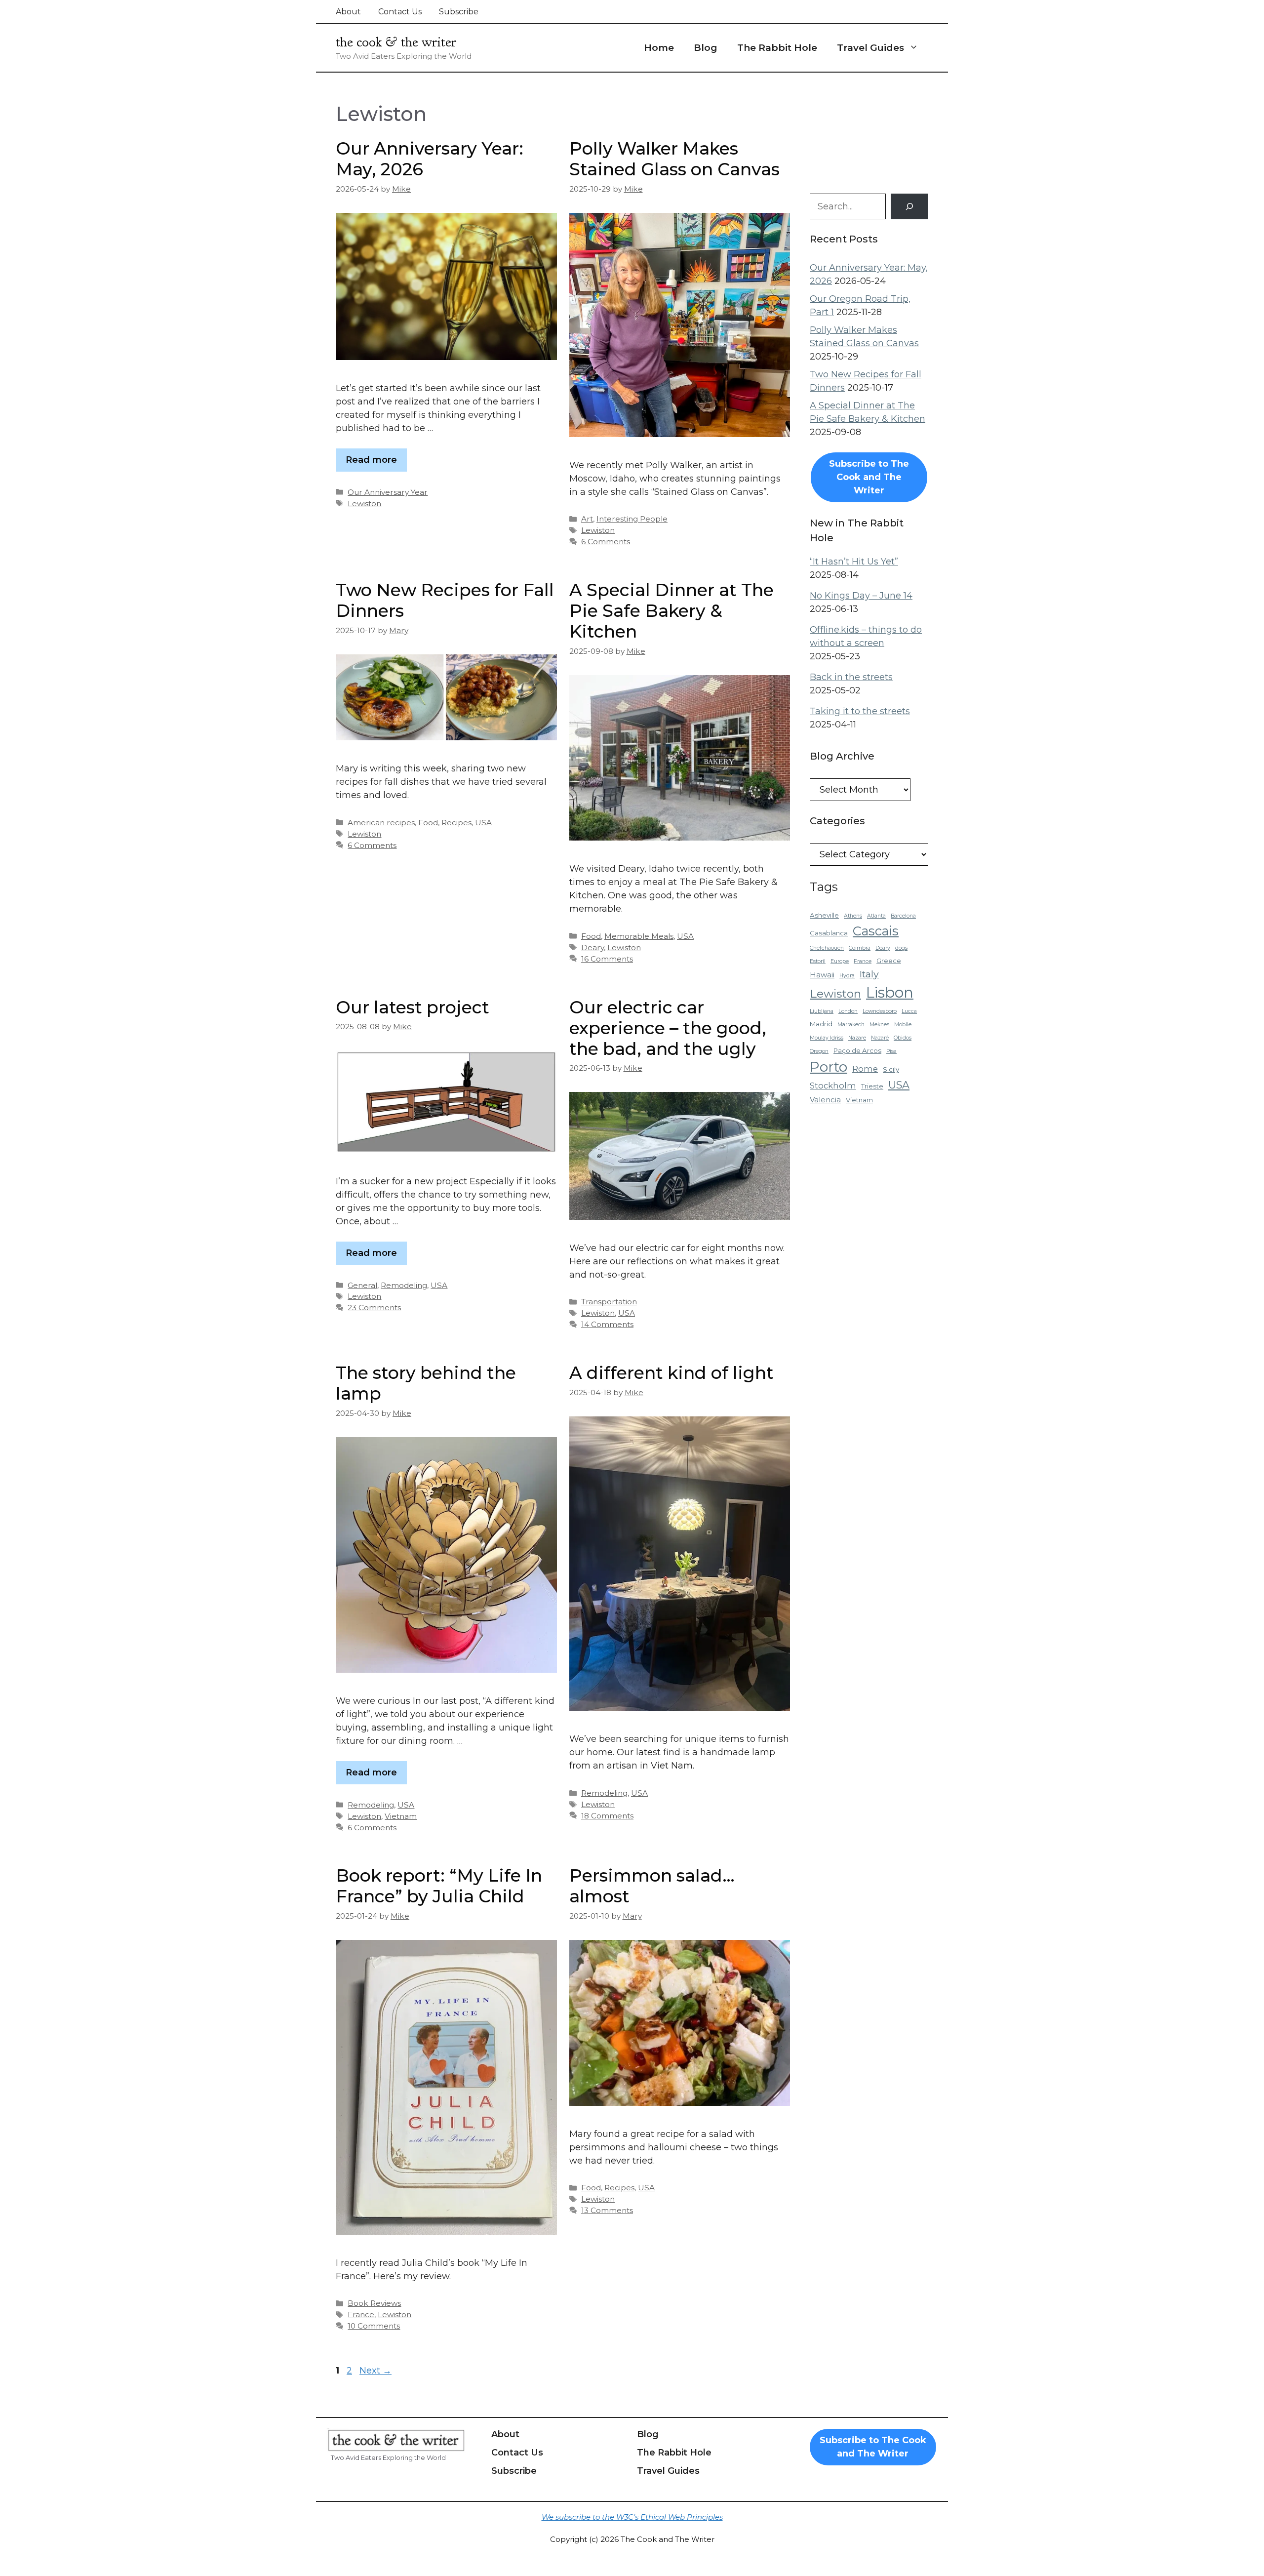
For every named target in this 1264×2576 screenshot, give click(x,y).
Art (587, 519)
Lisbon (890, 992)
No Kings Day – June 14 (861, 596)
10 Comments (374, 2326)
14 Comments (607, 1324)
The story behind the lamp (426, 1383)
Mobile (903, 1025)
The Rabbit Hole (777, 48)
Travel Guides (870, 48)
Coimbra (860, 948)
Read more (371, 460)
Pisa (891, 1051)
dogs (901, 948)
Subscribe (459, 12)
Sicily (891, 1069)
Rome (865, 1069)
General (362, 1285)
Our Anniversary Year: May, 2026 (430, 159)
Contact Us (400, 12)
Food (428, 823)
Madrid (821, 1024)
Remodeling (404, 1285)
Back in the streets (851, 677)
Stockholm (833, 1086)
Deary (592, 947)
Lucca (909, 1011)
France (361, 2314)
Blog (706, 48)
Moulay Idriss (827, 1038)
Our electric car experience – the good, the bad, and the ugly (668, 1028)
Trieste (872, 1086)
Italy (869, 974)
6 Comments (606, 542)
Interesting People (632, 519)
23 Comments (374, 1308)
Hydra (847, 976)
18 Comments (607, 1816)
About (348, 12)
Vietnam (401, 1816)
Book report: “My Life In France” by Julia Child (439, 1886)
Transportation (609, 1302)
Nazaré (880, 1038)
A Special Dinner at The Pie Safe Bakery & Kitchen (671, 611)
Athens (853, 916)
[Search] (909, 206)
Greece (889, 961)
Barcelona (903, 916)
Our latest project (413, 1007)
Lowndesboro (880, 1011)
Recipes (456, 823)
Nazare (857, 1038)
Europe (840, 961)
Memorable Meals (639, 936)
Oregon (819, 1051)
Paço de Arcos (857, 1050)
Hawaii (822, 975)
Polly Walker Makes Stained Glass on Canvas (674, 159)
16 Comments (607, 959)
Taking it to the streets (860, 711)
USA (483, 823)
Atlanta (876, 916)
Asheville (824, 915)
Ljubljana (822, 1011)
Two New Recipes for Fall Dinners (445, 600)
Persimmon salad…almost (652, 1886)
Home (659, 48)
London (848, 1011)
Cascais (876, 931)
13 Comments (607, 2210)
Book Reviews (374, 2303)
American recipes (381, 823)
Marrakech (851, 1025)
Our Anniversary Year (388, 492)
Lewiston (364, 503)
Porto (829, 1067)
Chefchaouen (827, 948)
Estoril (818, 961)
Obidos (903, 1038)
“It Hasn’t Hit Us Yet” (854, 562)
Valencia (825, 1100)
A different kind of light (671, 1373)
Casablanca (829, 933)
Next (375, 2371)
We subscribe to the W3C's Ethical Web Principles (632, 2517)
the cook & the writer (396, 42)
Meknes (879, 1025)
